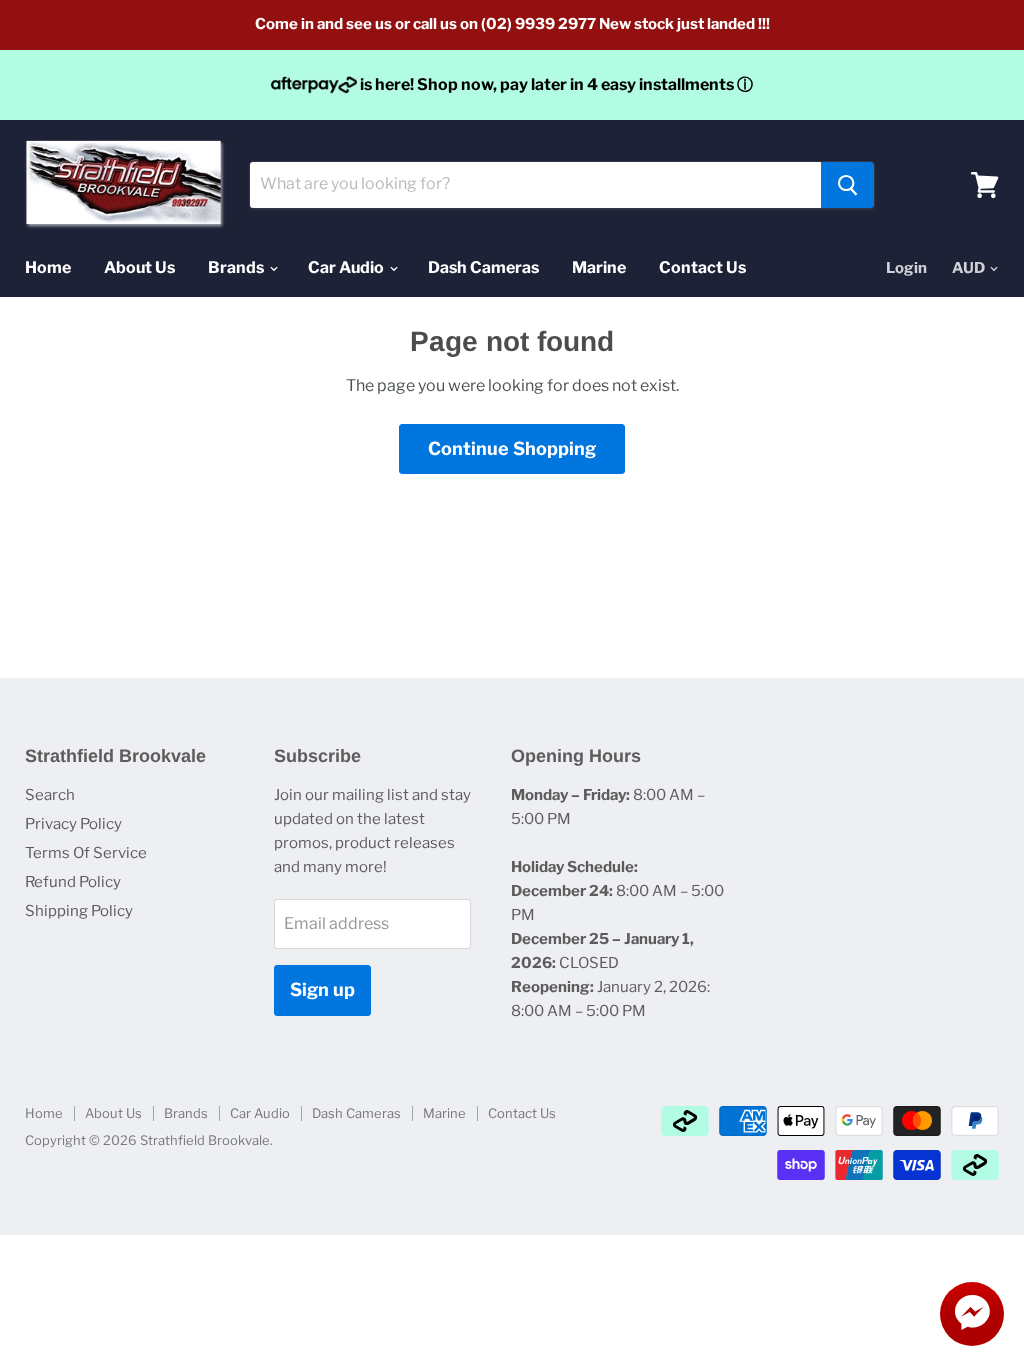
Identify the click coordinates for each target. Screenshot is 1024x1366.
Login (906, 268)
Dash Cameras (483, 267)
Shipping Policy (79, 911)
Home (48, 267)
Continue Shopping (512, 448)
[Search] (847, 185)
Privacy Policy (73, 824)
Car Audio (347, 267)
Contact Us (702, 267)
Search (50, 795)
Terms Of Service (86, 853)
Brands (237, 267)
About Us (139, 267)
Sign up (322, 989)
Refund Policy (73, 882)
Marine (599, 267)
